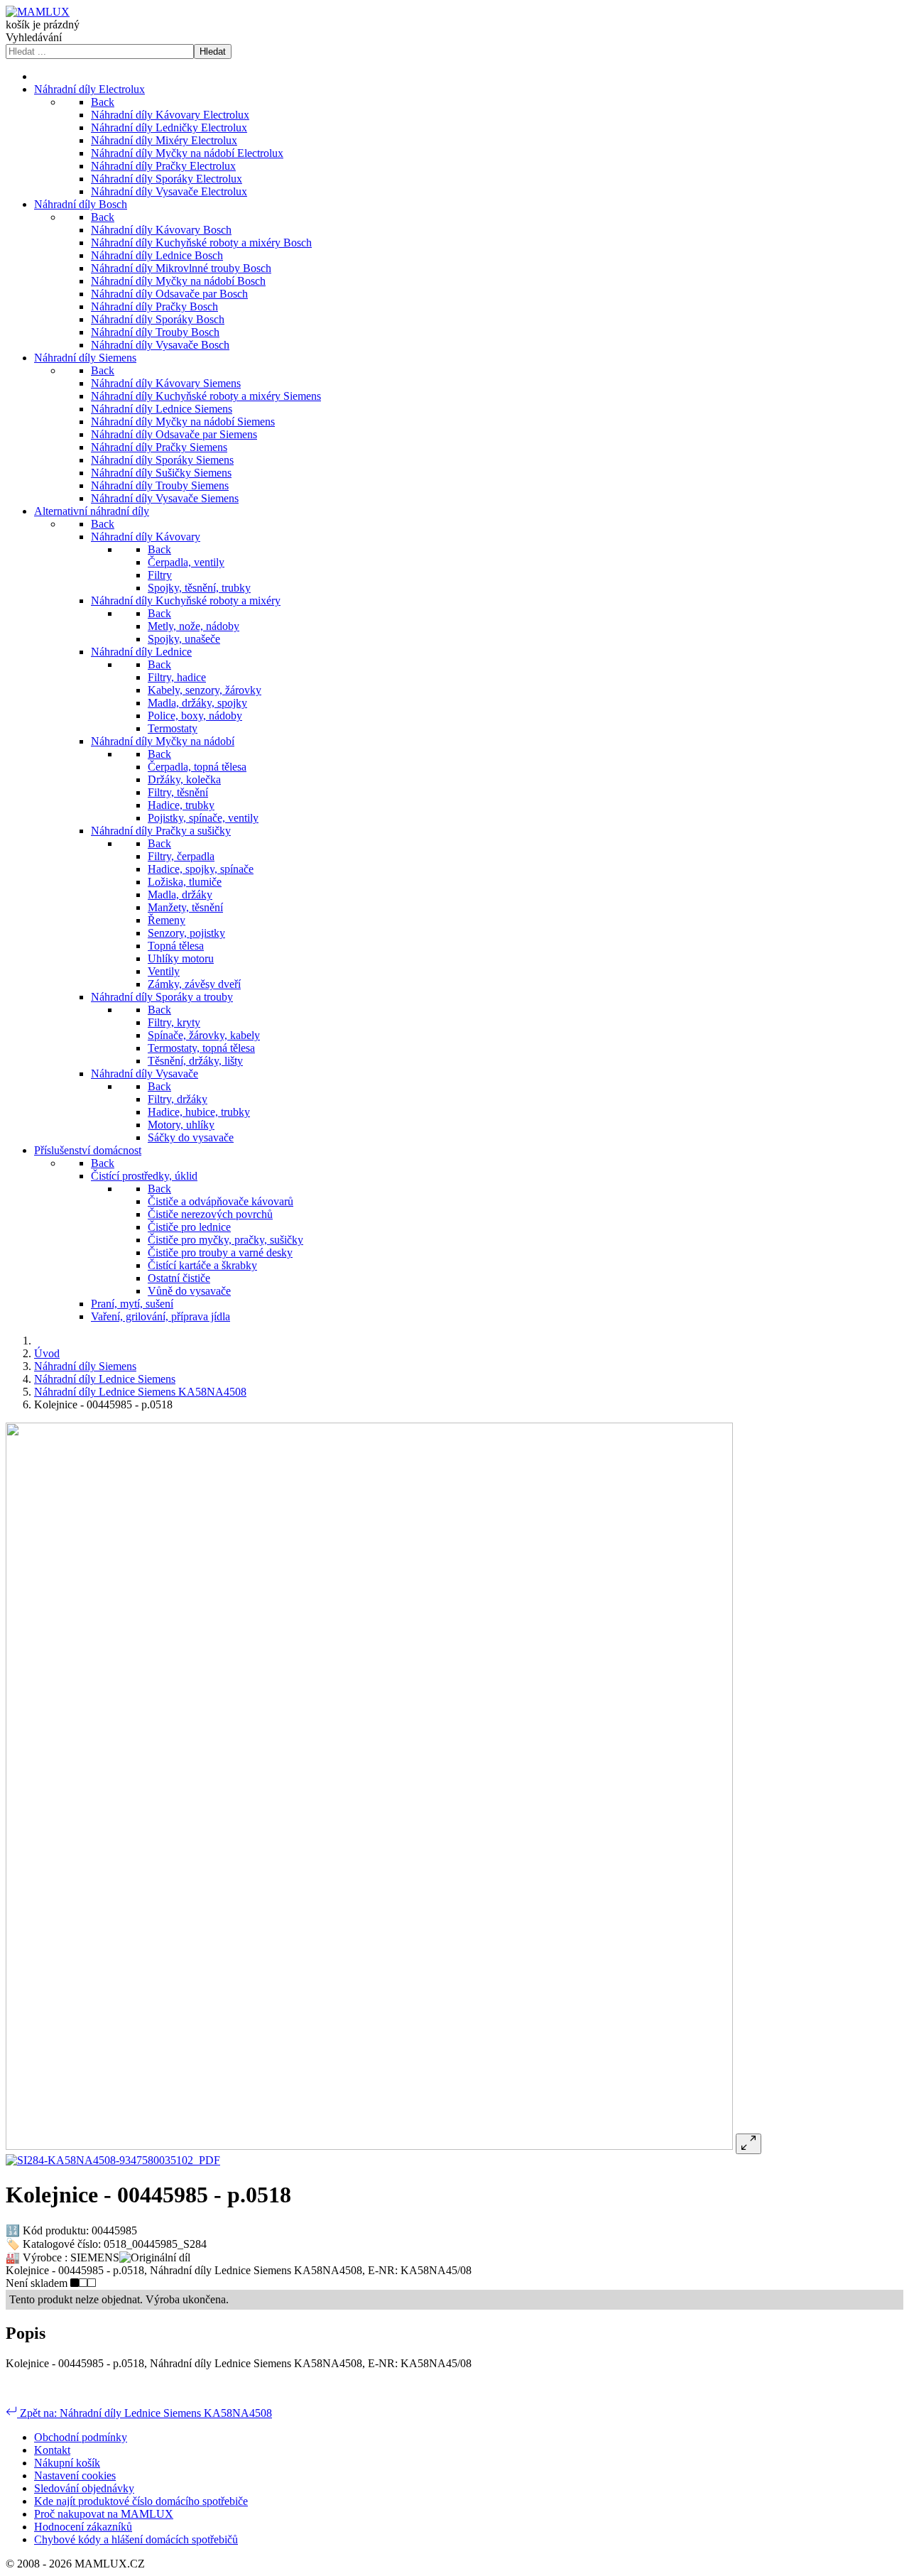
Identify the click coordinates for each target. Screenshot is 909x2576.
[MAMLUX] (38, 12)
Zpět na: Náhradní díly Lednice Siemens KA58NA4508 (145, 2413)
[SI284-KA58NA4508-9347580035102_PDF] (113, 2160)
